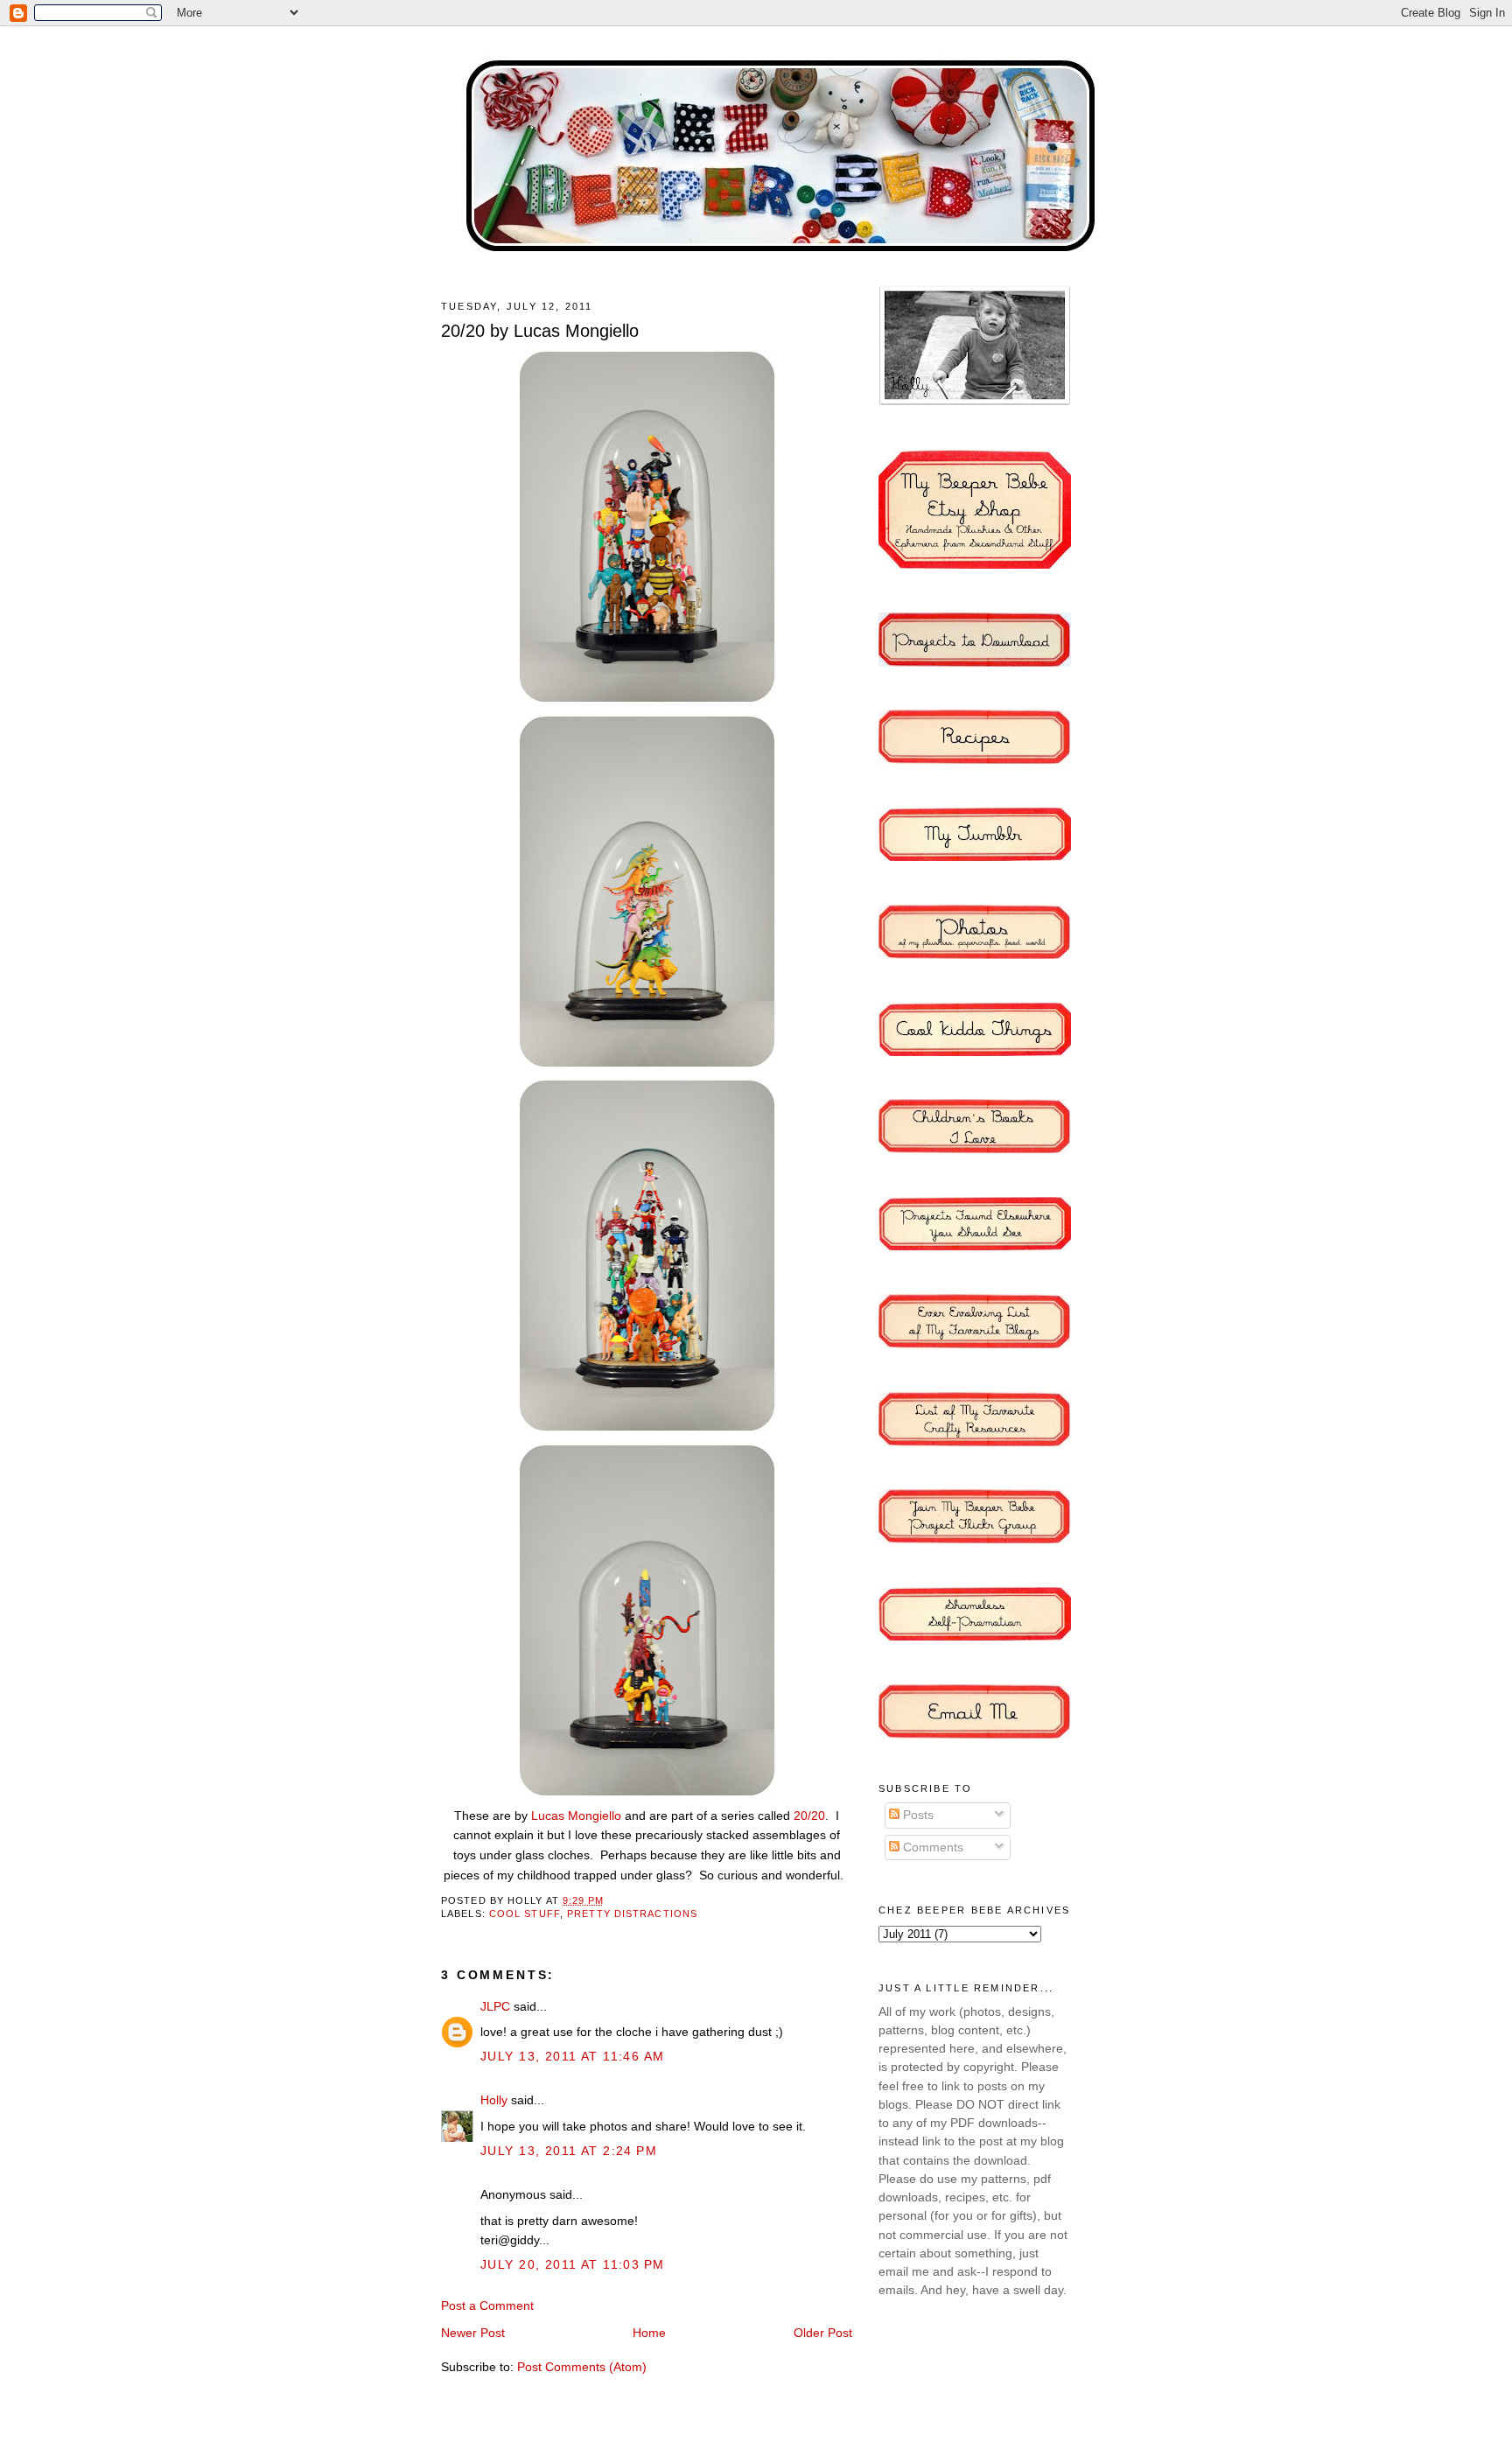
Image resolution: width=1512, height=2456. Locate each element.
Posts (917, 1815)
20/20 (809, 1816)
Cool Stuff (525, 1914)
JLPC (495, 2006)
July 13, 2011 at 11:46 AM (572, 2056)
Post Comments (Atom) (582, 2367)
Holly (494, 2100)
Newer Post (473, 2333)
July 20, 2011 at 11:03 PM (572, 2264)
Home (649, 2333)
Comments (931, 1847)
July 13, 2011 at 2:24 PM (569, 2151)
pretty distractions (632, 1914)
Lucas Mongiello (576, 1816)
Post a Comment (487, 2306)
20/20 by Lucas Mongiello (540, 331)
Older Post (823, 2333)
